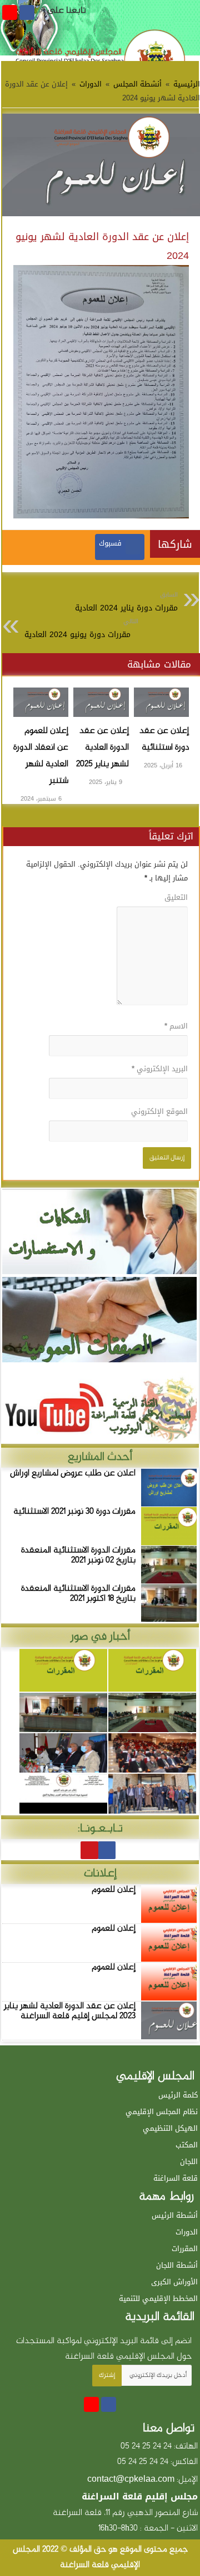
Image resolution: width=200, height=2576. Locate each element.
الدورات (91, 84)
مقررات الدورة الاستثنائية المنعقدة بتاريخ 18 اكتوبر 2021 (78, 1594)
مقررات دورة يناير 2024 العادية (126, 602)
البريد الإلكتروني (160, 1069)
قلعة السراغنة (176, 2178)
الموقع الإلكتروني (159, 1111)
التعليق (176, 897)
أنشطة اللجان (177, 2265)
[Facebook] (27, 12)
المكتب (187, 2145)
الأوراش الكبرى (174, 2282)
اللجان (189, 2162)
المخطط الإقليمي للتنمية (158, 2298)
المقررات (185, 2249)
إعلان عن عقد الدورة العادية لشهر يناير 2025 (102, 748)
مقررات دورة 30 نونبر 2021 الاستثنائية (74, 1512)
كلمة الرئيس (178, 2095)
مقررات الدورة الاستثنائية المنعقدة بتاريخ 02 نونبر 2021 (78, 1556)
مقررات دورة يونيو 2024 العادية (81, 629)
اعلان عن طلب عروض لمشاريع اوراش (73, 1473)
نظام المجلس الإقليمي (162, 2112)
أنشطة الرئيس (175, 2215)
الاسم (176, 1026)
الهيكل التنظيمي (170, 2128)
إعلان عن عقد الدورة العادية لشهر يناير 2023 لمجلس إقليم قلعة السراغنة (70, 2011)
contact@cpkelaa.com (131, 2479)
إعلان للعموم (114, 1890)
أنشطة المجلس (137, 84)
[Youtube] (10, 12)
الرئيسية (186, 84)
